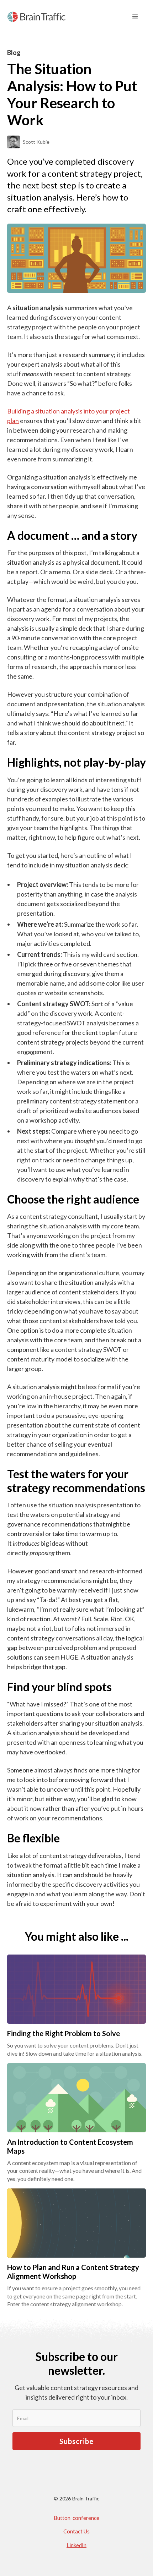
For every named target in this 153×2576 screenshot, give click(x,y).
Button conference (76, 2517)
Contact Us (76, 2531)
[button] (135, 17)
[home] (36, 17)
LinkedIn (76, 2545)
